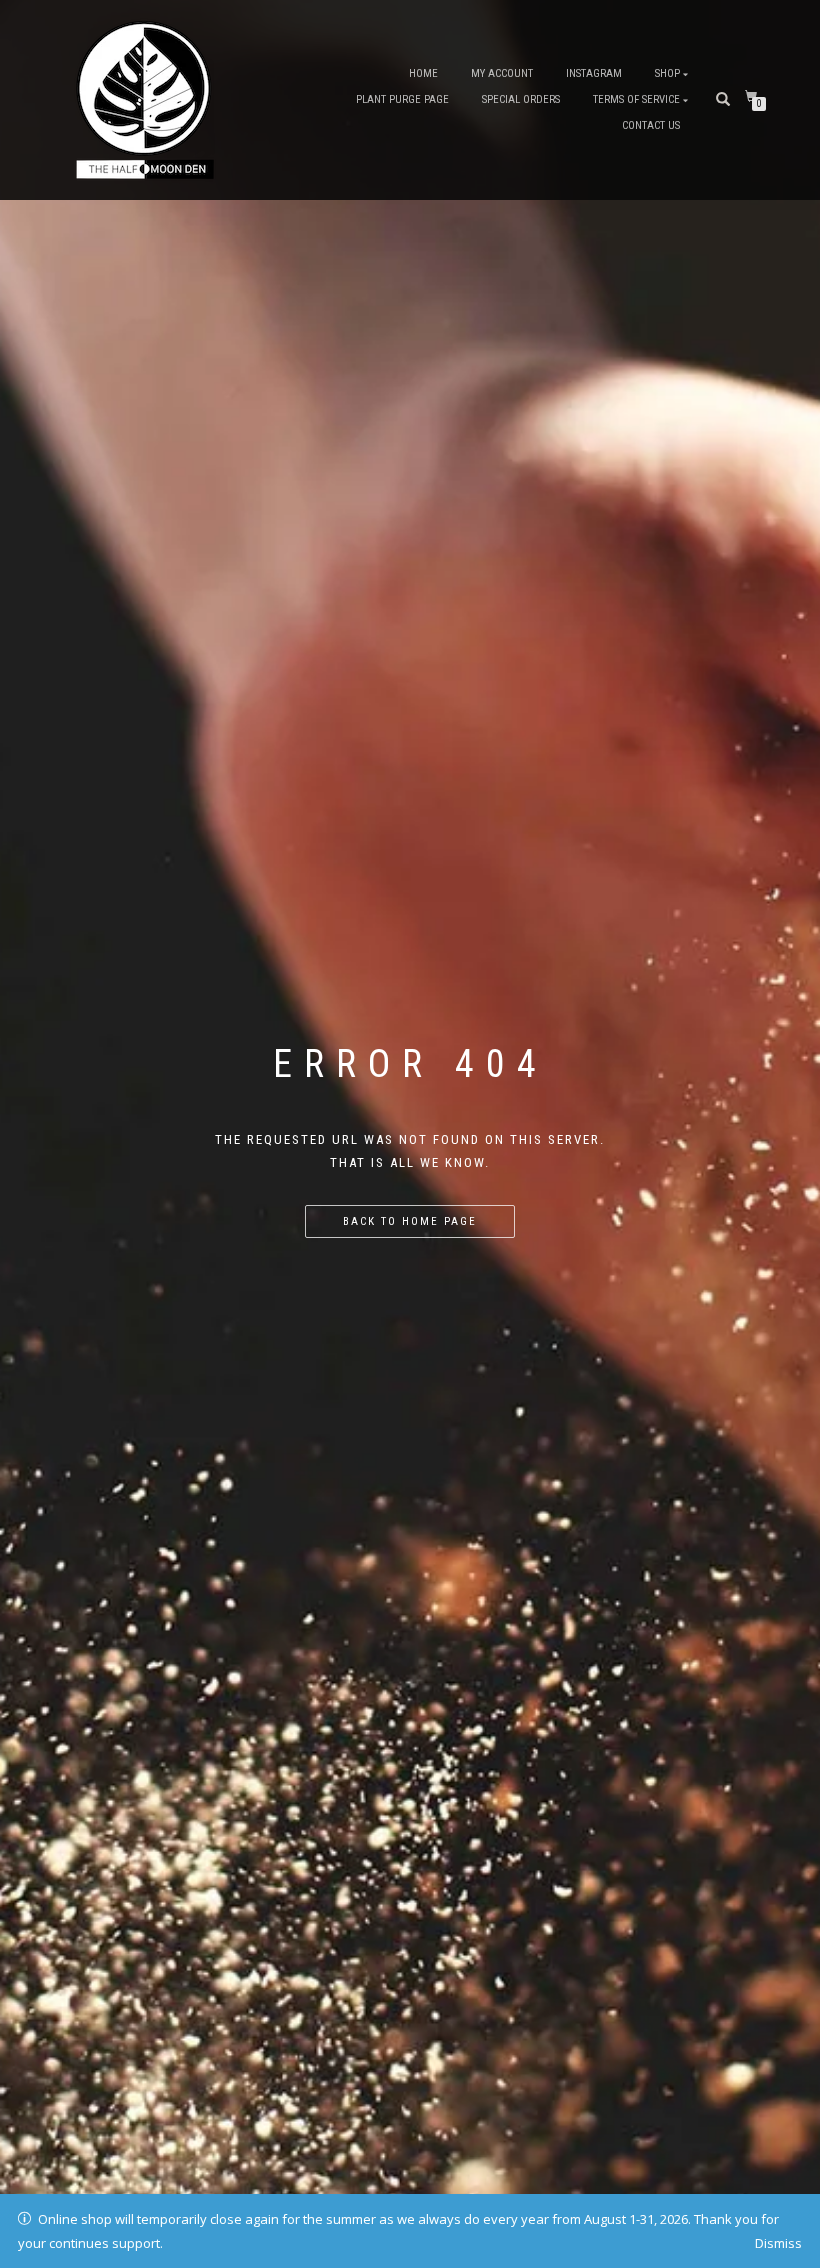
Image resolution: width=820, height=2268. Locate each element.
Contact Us (651, 125)
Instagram (594, 73)
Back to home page (410, 1221)
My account (502, 73)
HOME (423, 73)
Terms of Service (636, 99)
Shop (667, 73)
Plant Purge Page (402, 99)
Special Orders (521, 99)
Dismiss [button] (778, 2243)
